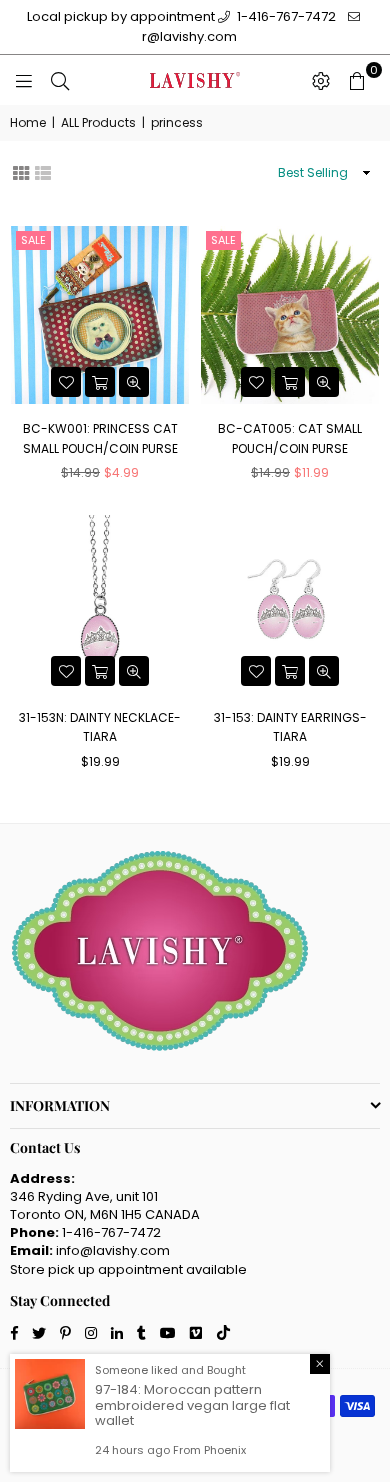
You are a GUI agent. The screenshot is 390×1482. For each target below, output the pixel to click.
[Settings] (321, 80)
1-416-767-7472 (285, 16)
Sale (33, 240)
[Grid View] (21, 171)
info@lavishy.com (113, 1250)
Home (28, 123)
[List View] (43, 171)
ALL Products (98, 123)
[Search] (60, 80)
